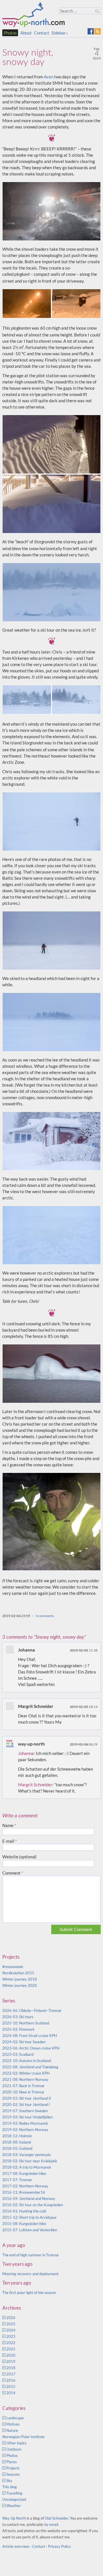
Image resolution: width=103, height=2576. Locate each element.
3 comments (45, 1616)
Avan (48, 77)
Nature (12, 2430)
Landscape (15, 2418)
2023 (11, 2336)
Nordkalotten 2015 (18, 1973)
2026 (11, 2318)
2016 (11, 2380)
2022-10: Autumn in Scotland (27, 2061)
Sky (9, 2481)
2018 (11, 2368)
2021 (11, 2349)
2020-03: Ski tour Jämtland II (27, 2098)
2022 (11, 2343)
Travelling (14, 2493)
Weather (14, 2506)
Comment (13, 1873)
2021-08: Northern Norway (25, 2079)
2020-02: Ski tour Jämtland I (26, 2105)
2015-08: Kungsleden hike (24, 2224)
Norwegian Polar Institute (23, 2437)
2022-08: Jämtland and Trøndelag (30, 2067)
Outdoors (14, 2449)
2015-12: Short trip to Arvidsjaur (29, 2217)
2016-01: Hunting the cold (24, 2211)
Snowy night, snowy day (28, 57)
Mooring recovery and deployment (30, 2274)
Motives (13, 2424)
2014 (11, 2393)
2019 (11, 2361)
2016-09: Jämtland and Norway (29, 2199)
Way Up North (14, 2518)
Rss (98, 31)
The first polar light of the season (29, 2293)
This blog (10, 2487)
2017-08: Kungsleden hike (24, 2173)
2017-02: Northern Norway (25, 2186)
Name (9, 1825)
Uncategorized (14, 2499)
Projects (13, 2468)
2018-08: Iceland (17, 2142)
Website (19, 1857)
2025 (11, 2324)
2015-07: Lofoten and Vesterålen (30, 2230)
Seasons (13, 2474)
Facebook (91, 31)
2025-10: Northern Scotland (26, 2023)
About (26, 33)
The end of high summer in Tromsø (30, 2255)
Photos (10, 33)
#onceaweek (13, 1967)
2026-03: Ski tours (18, 2017)
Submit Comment (76, 1929)
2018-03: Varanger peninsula (26, 2155)
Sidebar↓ (60, 33)
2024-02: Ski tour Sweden (24, 2042)
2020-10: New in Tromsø (23, 2092)
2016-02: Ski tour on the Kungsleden (33, 2205)
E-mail (10, 1841)
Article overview (16, 2546)
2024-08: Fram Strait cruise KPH (30, 2036)
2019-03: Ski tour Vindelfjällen (27, 2117)
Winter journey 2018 (20, 1979)
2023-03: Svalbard (18, 2054)
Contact (42, 33)
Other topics (16, 2443)
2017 (11, 2374)
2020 (11, 2355)
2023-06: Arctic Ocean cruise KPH (31, 2048)
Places (12, 2462)
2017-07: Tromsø (17, 2180)
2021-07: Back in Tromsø (23, 2086)
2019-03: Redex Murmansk (25, 2123)
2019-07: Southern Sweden (25, 2111)
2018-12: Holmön (17, 2136)
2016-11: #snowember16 (24, 2192)
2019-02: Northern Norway (25, 2130)
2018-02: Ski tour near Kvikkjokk (30, 2161)
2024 (11, 2330)
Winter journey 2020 (20, 1985)
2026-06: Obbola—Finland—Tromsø (32, 2010)
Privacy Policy (60, 2546)
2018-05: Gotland (17, 2148)
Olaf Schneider (56, 2518)
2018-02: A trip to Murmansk (27, 2167)
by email (51, 2524)
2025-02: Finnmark (18, 2029)
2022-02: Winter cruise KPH (26, 2073)
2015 (11, 2387)
